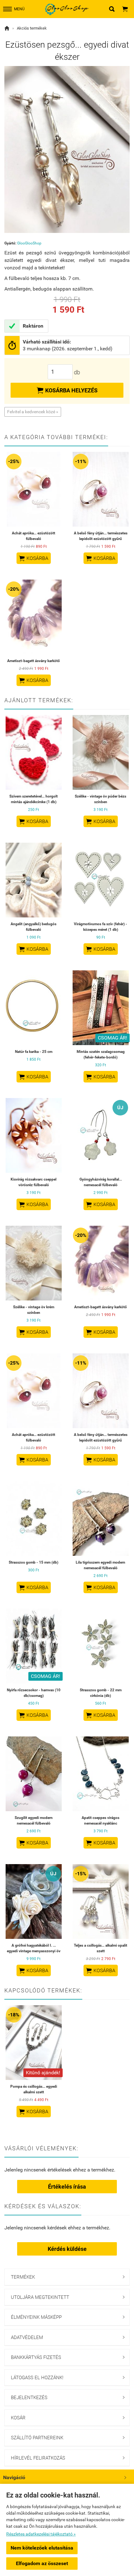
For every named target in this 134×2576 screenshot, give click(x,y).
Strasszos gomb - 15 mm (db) (33, 1562)
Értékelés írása (67, 2187)
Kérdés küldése (67, 2249)
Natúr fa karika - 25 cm (34, 1052)
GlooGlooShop (29, 243)
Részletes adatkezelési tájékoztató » (41, 2534)
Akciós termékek (32, 28)
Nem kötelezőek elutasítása (42, 2548)
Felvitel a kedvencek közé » (33, 412)
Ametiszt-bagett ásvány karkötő (33, 661)
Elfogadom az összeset (42, 2563)
